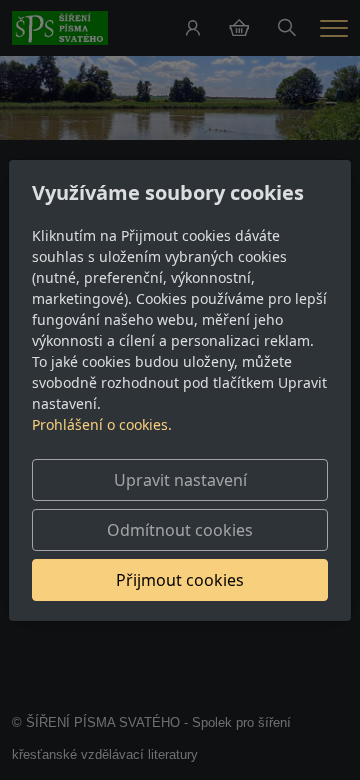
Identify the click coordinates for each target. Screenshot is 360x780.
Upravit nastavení (180, 480)
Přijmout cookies (180, 580)
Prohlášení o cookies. (102, 424)
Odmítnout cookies (180, 530)
